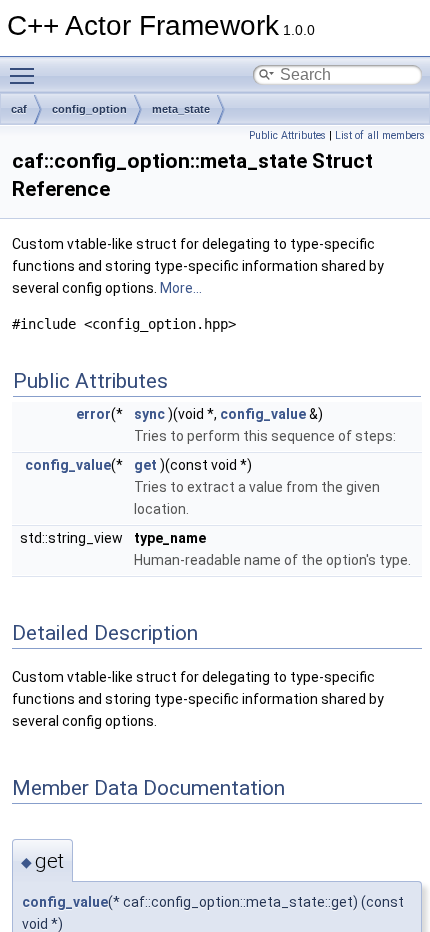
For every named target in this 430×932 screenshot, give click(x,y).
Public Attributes (287, 135)
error (93, 414)
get (145, 465)
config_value (263, 414)
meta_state (181, 109)
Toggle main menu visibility (26, 75)
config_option (89, 109)
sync (149, 414)
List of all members (380, 135)
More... (181, 288)
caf (19, 109)
